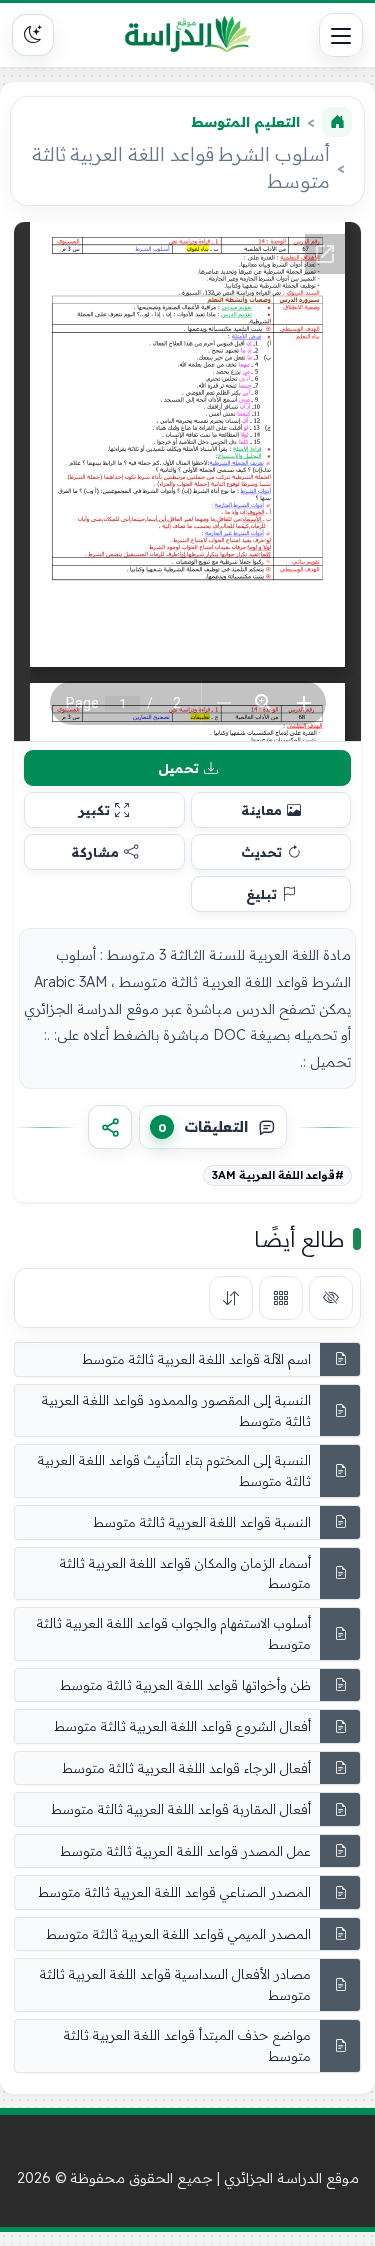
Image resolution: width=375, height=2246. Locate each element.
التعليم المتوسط (245, 122)
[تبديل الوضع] (33, 35)
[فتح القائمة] (341, 35)
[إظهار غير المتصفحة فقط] (331, 1298)
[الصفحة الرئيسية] (337, 122)
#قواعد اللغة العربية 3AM (278, 1175)
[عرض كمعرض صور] (281, 1298)
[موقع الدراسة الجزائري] (188, 35)
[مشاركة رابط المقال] (110, 1127)
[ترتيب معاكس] (231, 1298)
